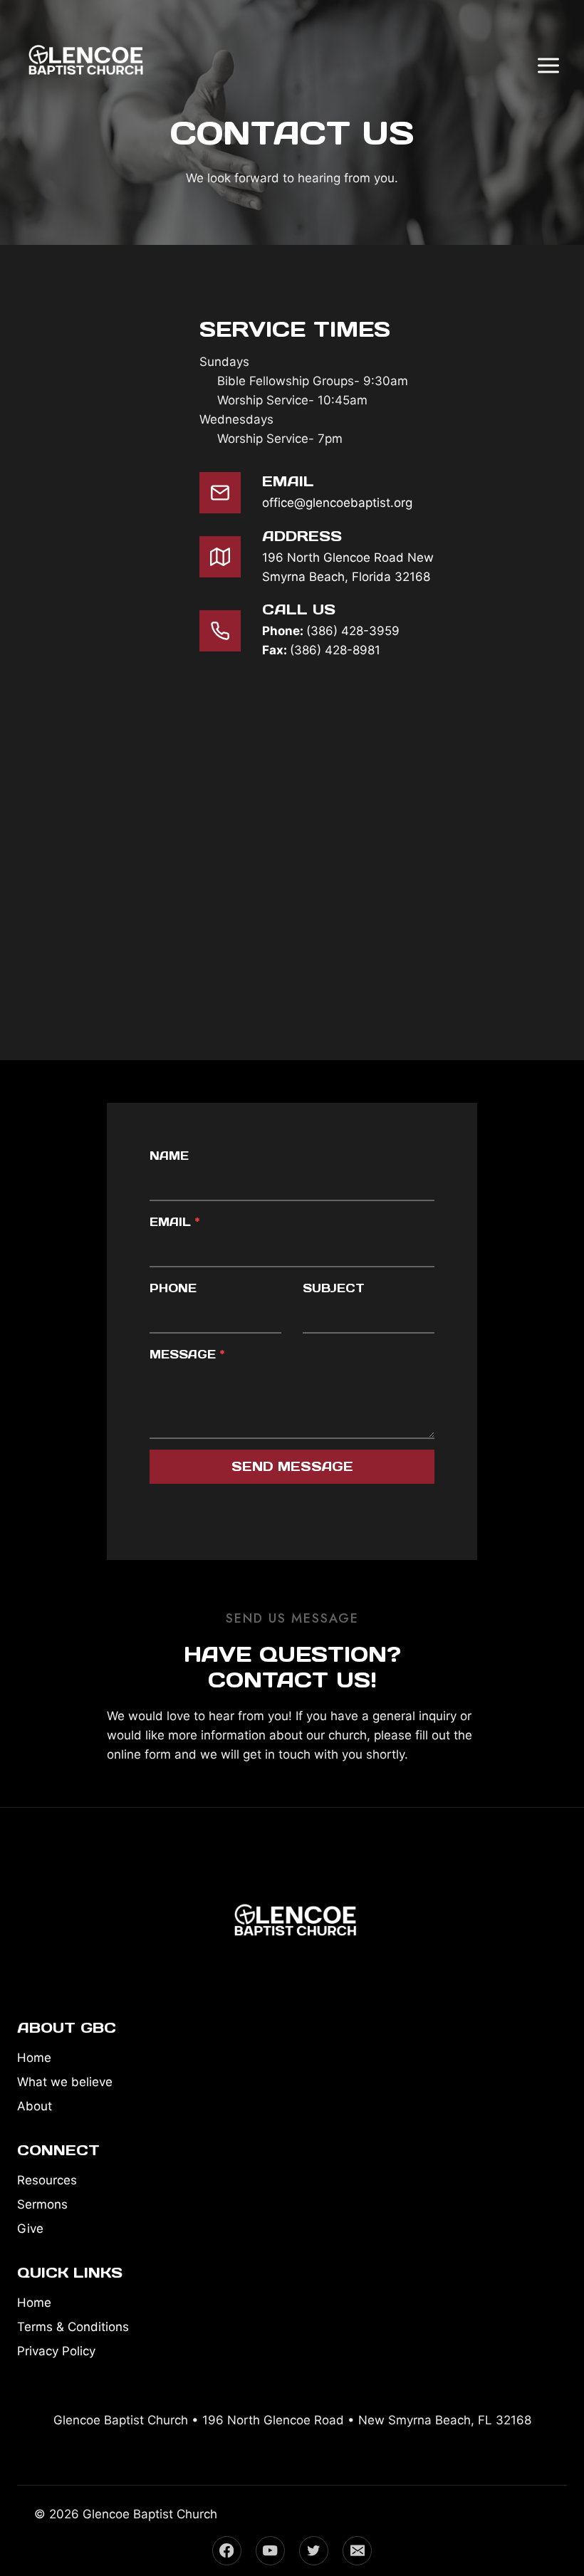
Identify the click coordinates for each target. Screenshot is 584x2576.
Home (34, 2058)
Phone (173, 1288)
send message (292, 1466)
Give (30, 2229)
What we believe (65, 2082)
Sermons (42, 2204)
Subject (334, 1288)
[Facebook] (227, 2551)
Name (169, 1156)
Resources (47, 2180)
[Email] (357, 2551)
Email (174, 1222)
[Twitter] (314, 2551)
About (35, 2106)
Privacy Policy (56, 2351)
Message (187, 1354)
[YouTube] (270, 2551)
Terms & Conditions (73, 2327)
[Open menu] (548, 65)
